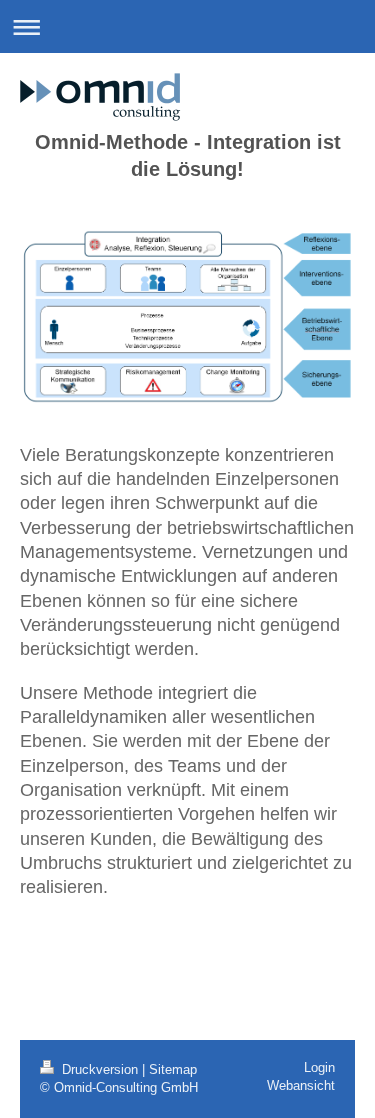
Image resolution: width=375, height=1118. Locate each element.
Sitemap (173, 1070)
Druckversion (100, 1070)
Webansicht (301, 1086)
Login (319, 1068)
